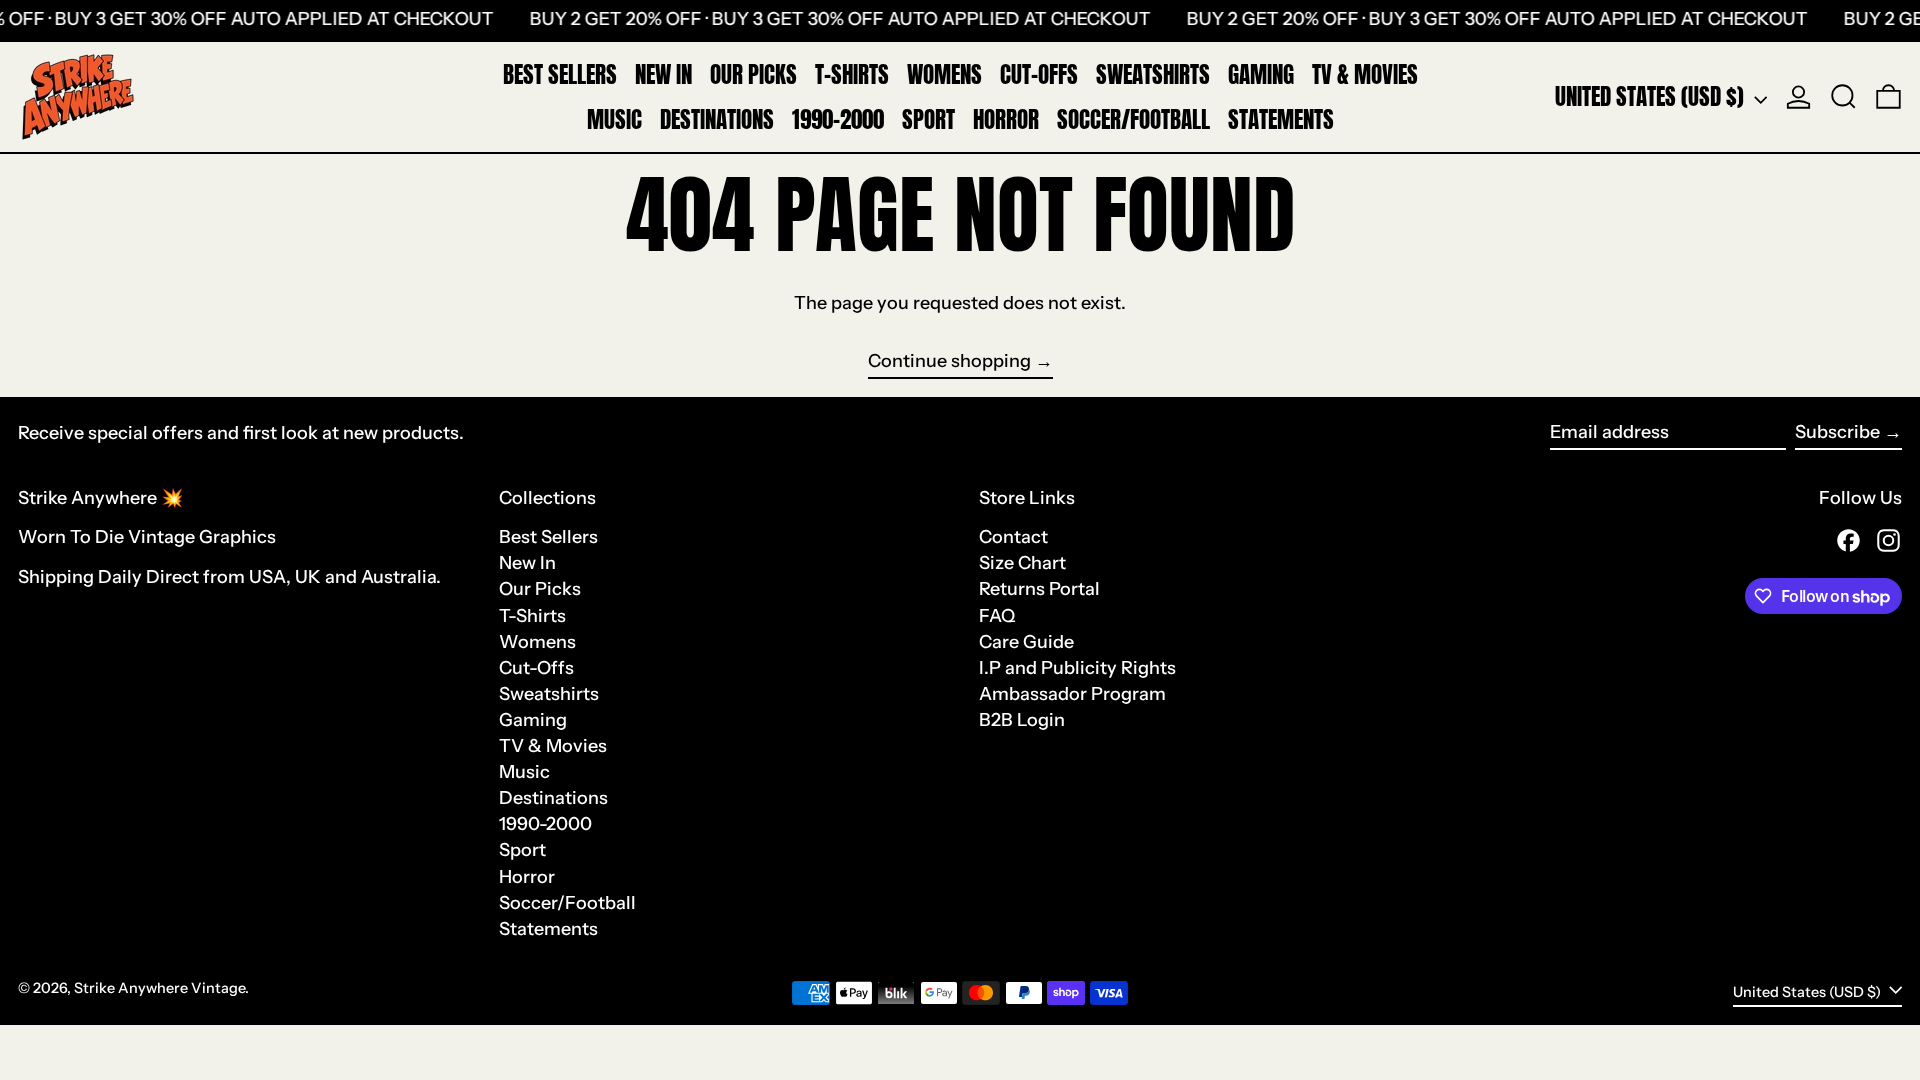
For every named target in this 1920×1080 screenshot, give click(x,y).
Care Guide (1026, 642)
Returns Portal (1039, 589)
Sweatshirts (549, 694)
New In (527, 563)
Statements (548, 929)
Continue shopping (949, 361)
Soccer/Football (567, 903)
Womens (537, 642)
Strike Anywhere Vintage (159, 988)
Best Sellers (548, 537)
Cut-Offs (536, 668)
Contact (1013, 537)
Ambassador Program (1072, 694)
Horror (527, 877)
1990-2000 (545, 824)
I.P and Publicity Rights (1077, 668)
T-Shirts (532, 616)
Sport (522, 850)
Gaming (533, 720)
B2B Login (1022, 720)
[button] (1843, 97)
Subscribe (1837, 432)
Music (524, 772)
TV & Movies (553, 746)
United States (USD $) (1652, 96)
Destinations (553, 798)
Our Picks (540, 589)
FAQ (997, 616)
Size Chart (1022, 563)
